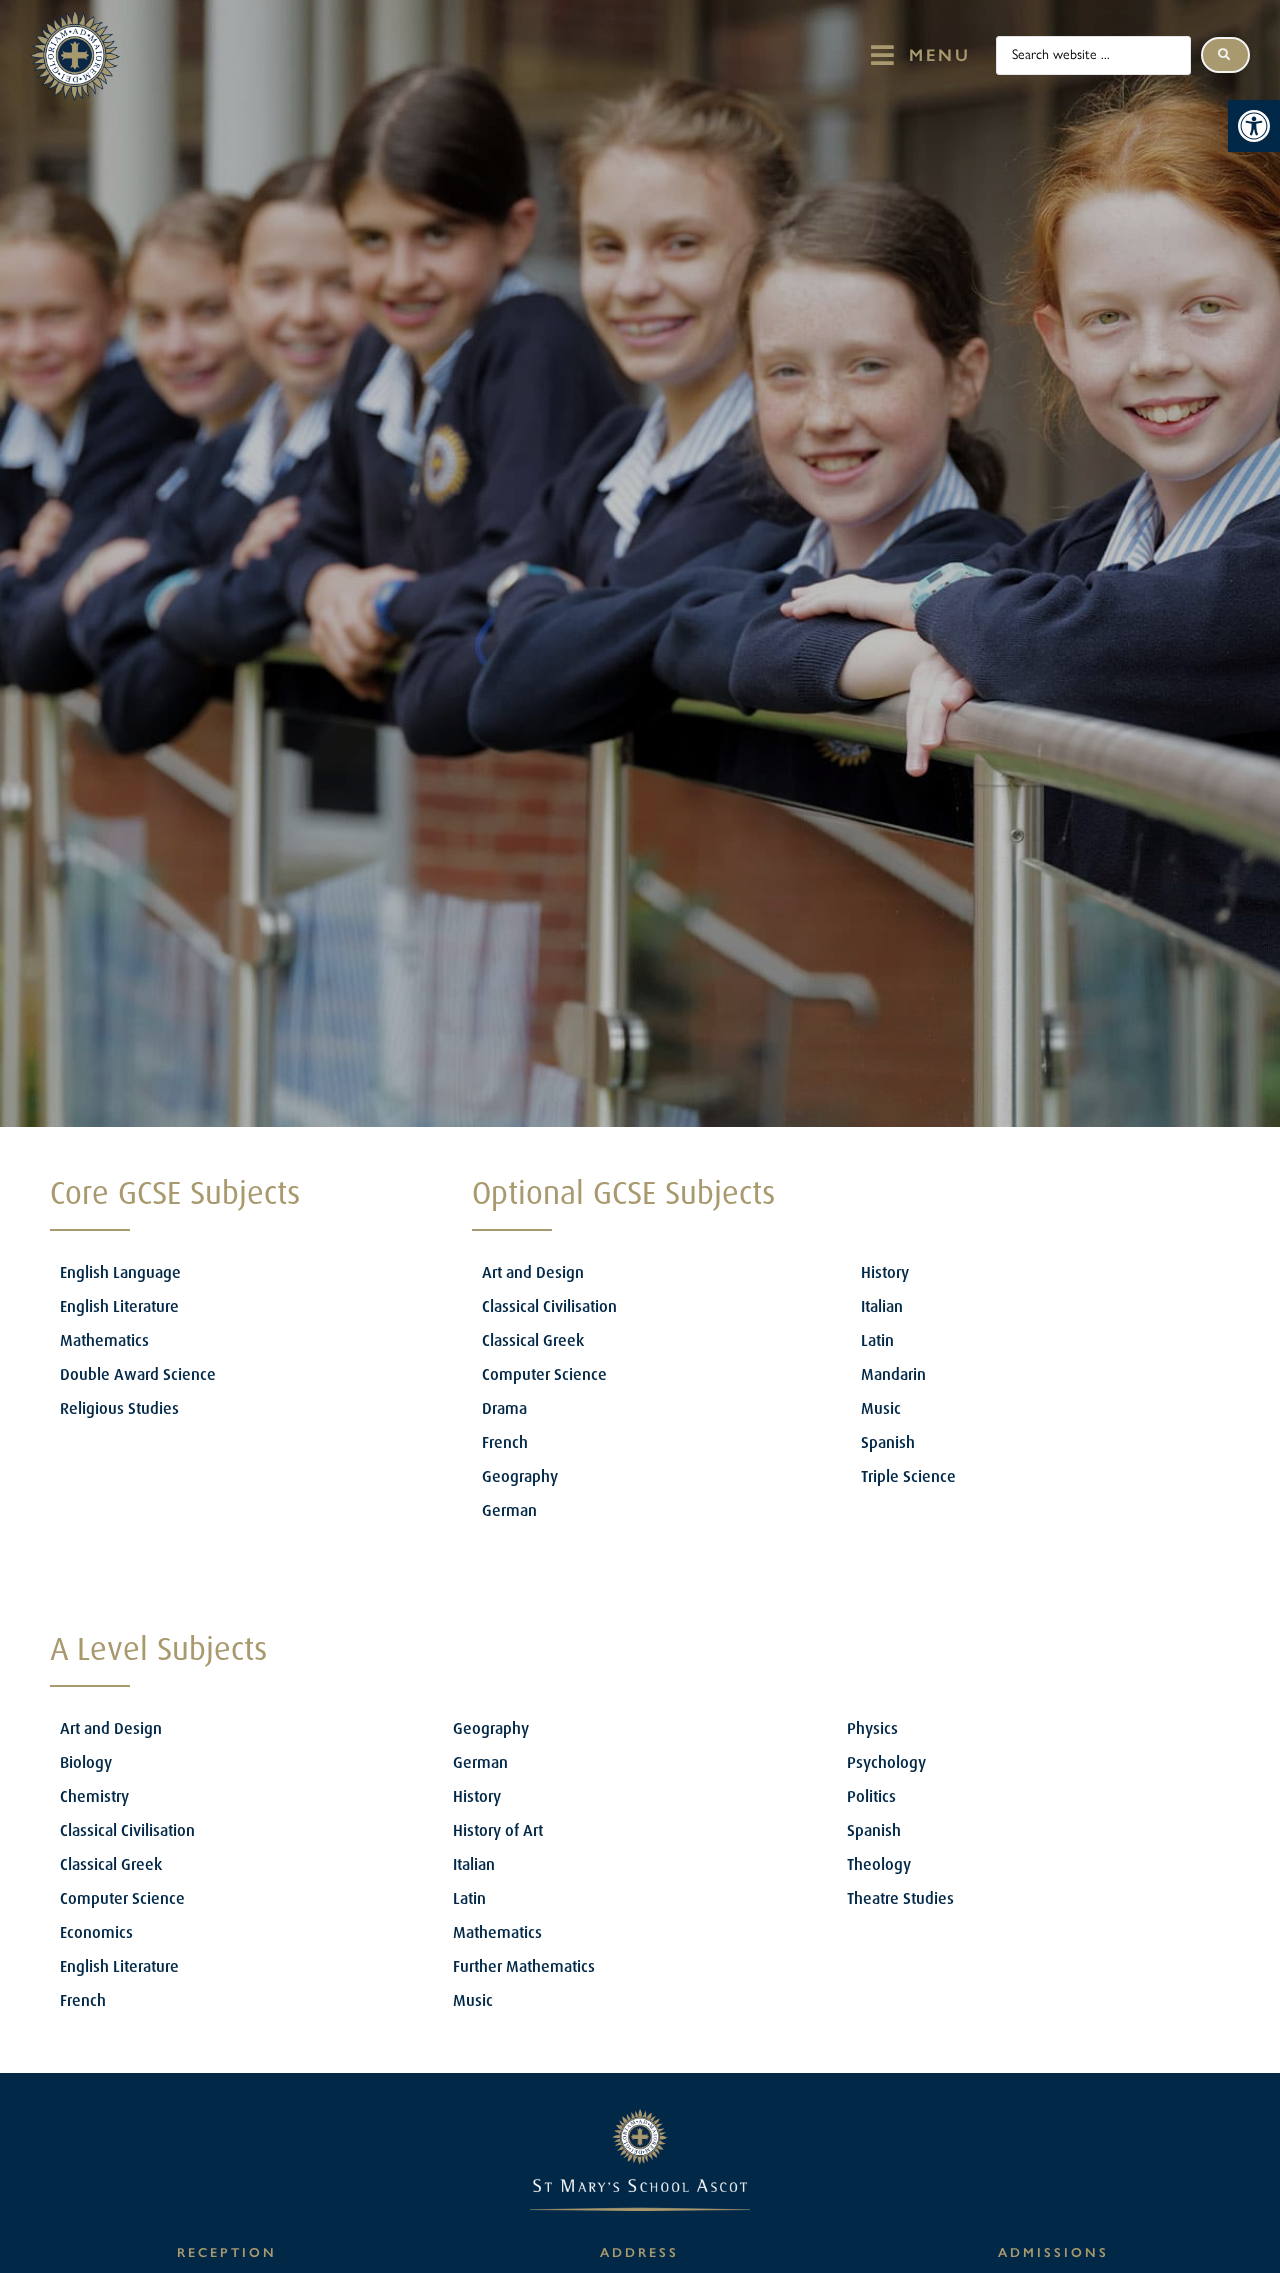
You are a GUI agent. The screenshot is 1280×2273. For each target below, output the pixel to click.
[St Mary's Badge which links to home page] (75, 55)
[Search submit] (1225, 55)
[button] (1254, 126)
